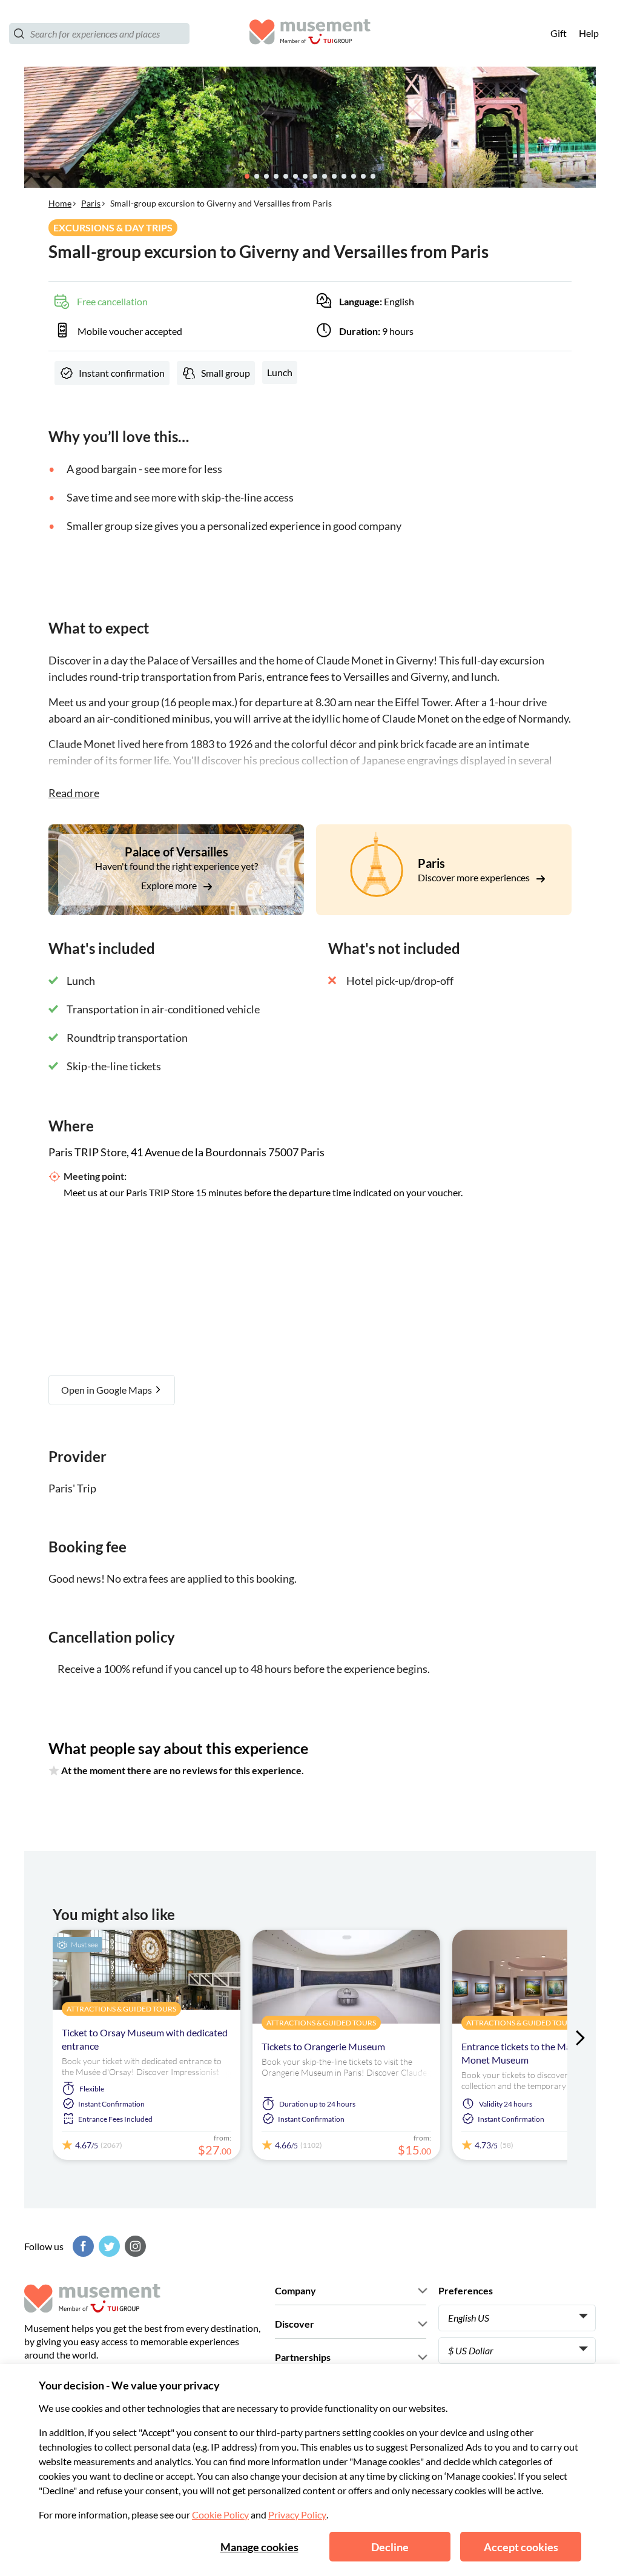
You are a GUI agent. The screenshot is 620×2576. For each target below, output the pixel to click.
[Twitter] (108, 2246)
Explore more (170, 885)
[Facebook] (82, 2246)
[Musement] (310, 34)
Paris (91, 203)
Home (60, 203)
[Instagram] (134, 2246)
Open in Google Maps (107, 1390)
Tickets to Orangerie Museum (323, 2046)
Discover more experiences (475, 877)
